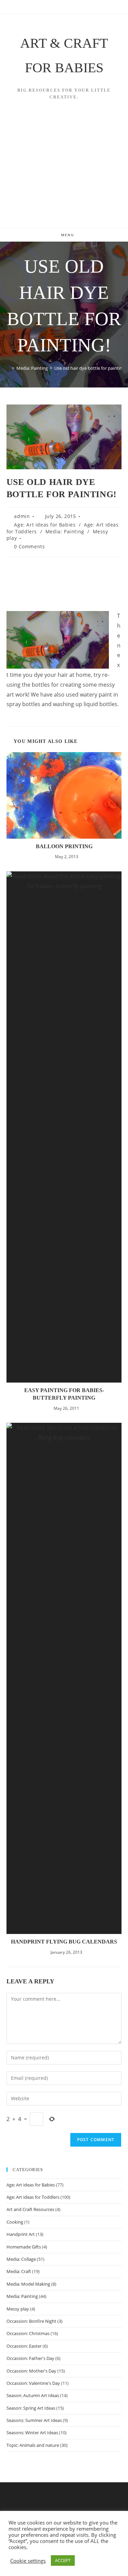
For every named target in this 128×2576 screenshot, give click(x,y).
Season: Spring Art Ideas (31, 2408)
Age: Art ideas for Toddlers (33, 2197)
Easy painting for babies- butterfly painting (64, 1394)
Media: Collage (21, 2259)
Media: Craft (19, 2271)
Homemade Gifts (24, 2247)
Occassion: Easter (24, 2346)
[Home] (8, 368)
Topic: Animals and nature (33, 2445)
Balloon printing (64, 846)
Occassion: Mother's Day (31, 2371)
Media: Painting (65, 531)
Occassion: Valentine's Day (33, 2383)
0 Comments (29, 546)
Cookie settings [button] (28, 2561)
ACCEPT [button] (63, 2560)
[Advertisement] (64, 173)
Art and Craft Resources (30, 2209)
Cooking (15, 2222)
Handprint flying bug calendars (64, 1942)
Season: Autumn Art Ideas (33, 2395)
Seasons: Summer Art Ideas (34, 2420)
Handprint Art (21, 2234)
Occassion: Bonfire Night (31, 2321)
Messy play (18, 2309)
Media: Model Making (28, 2284)
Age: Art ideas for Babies (45, 525)
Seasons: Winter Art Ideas (32, 2433)
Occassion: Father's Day (30, 2358)
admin (22, 516)
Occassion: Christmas (28, 2333)
